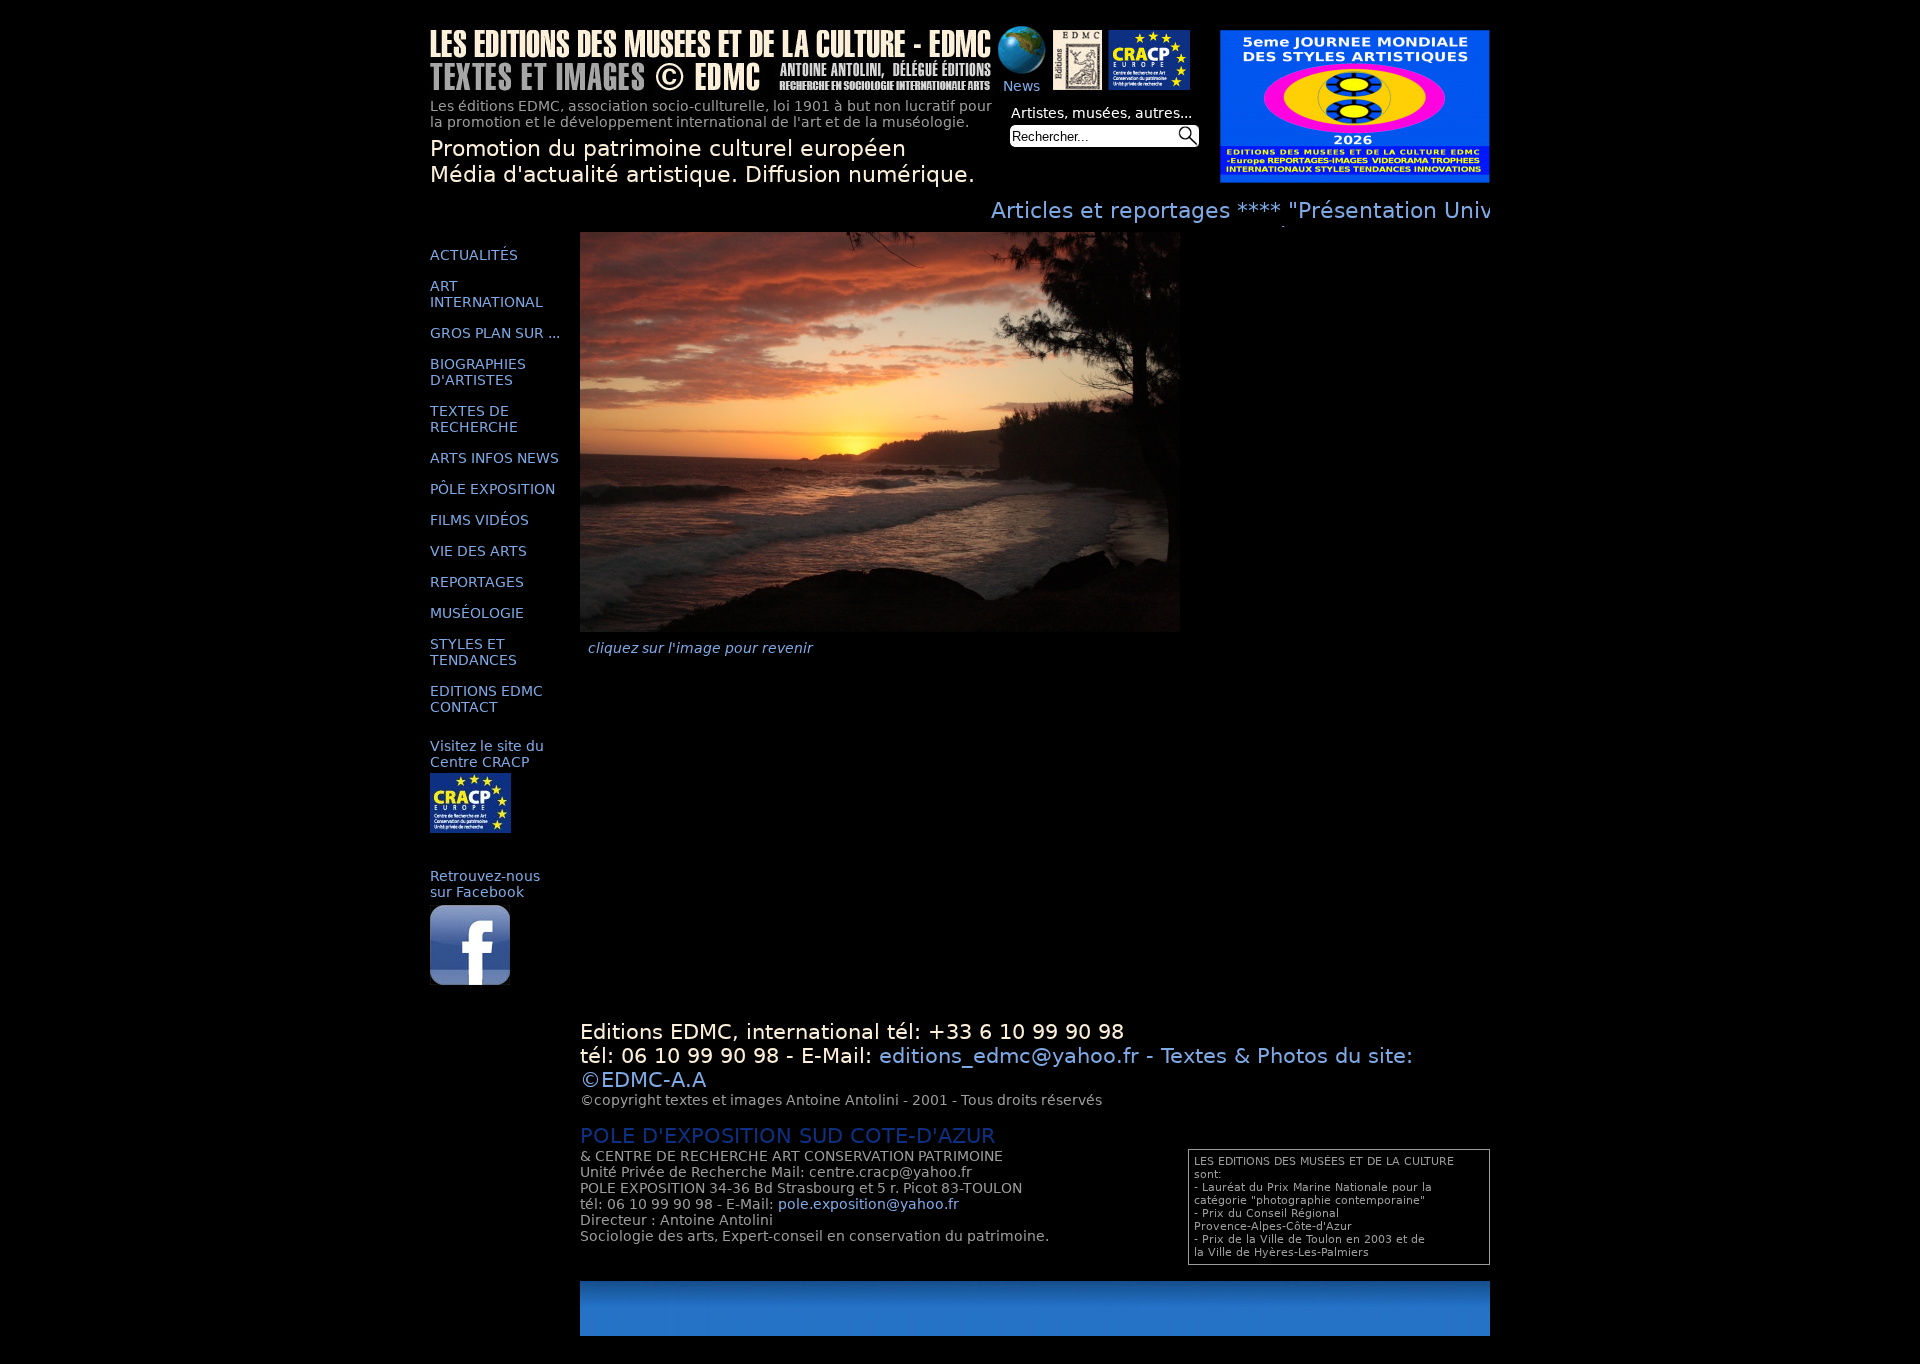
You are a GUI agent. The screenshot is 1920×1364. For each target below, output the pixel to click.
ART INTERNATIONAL (486, 294)
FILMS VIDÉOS (479, 520)
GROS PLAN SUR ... (495, 333)
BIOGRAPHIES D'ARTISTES (478, 372)
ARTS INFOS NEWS (494, 458)
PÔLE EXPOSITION (492, 489)
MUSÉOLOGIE (477, 613)
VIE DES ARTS (478, 551)
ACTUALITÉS (474, 255)
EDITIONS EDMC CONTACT (486, 699)
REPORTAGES (477, 582)
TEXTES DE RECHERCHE (474, 419)
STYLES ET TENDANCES (473, 652)
